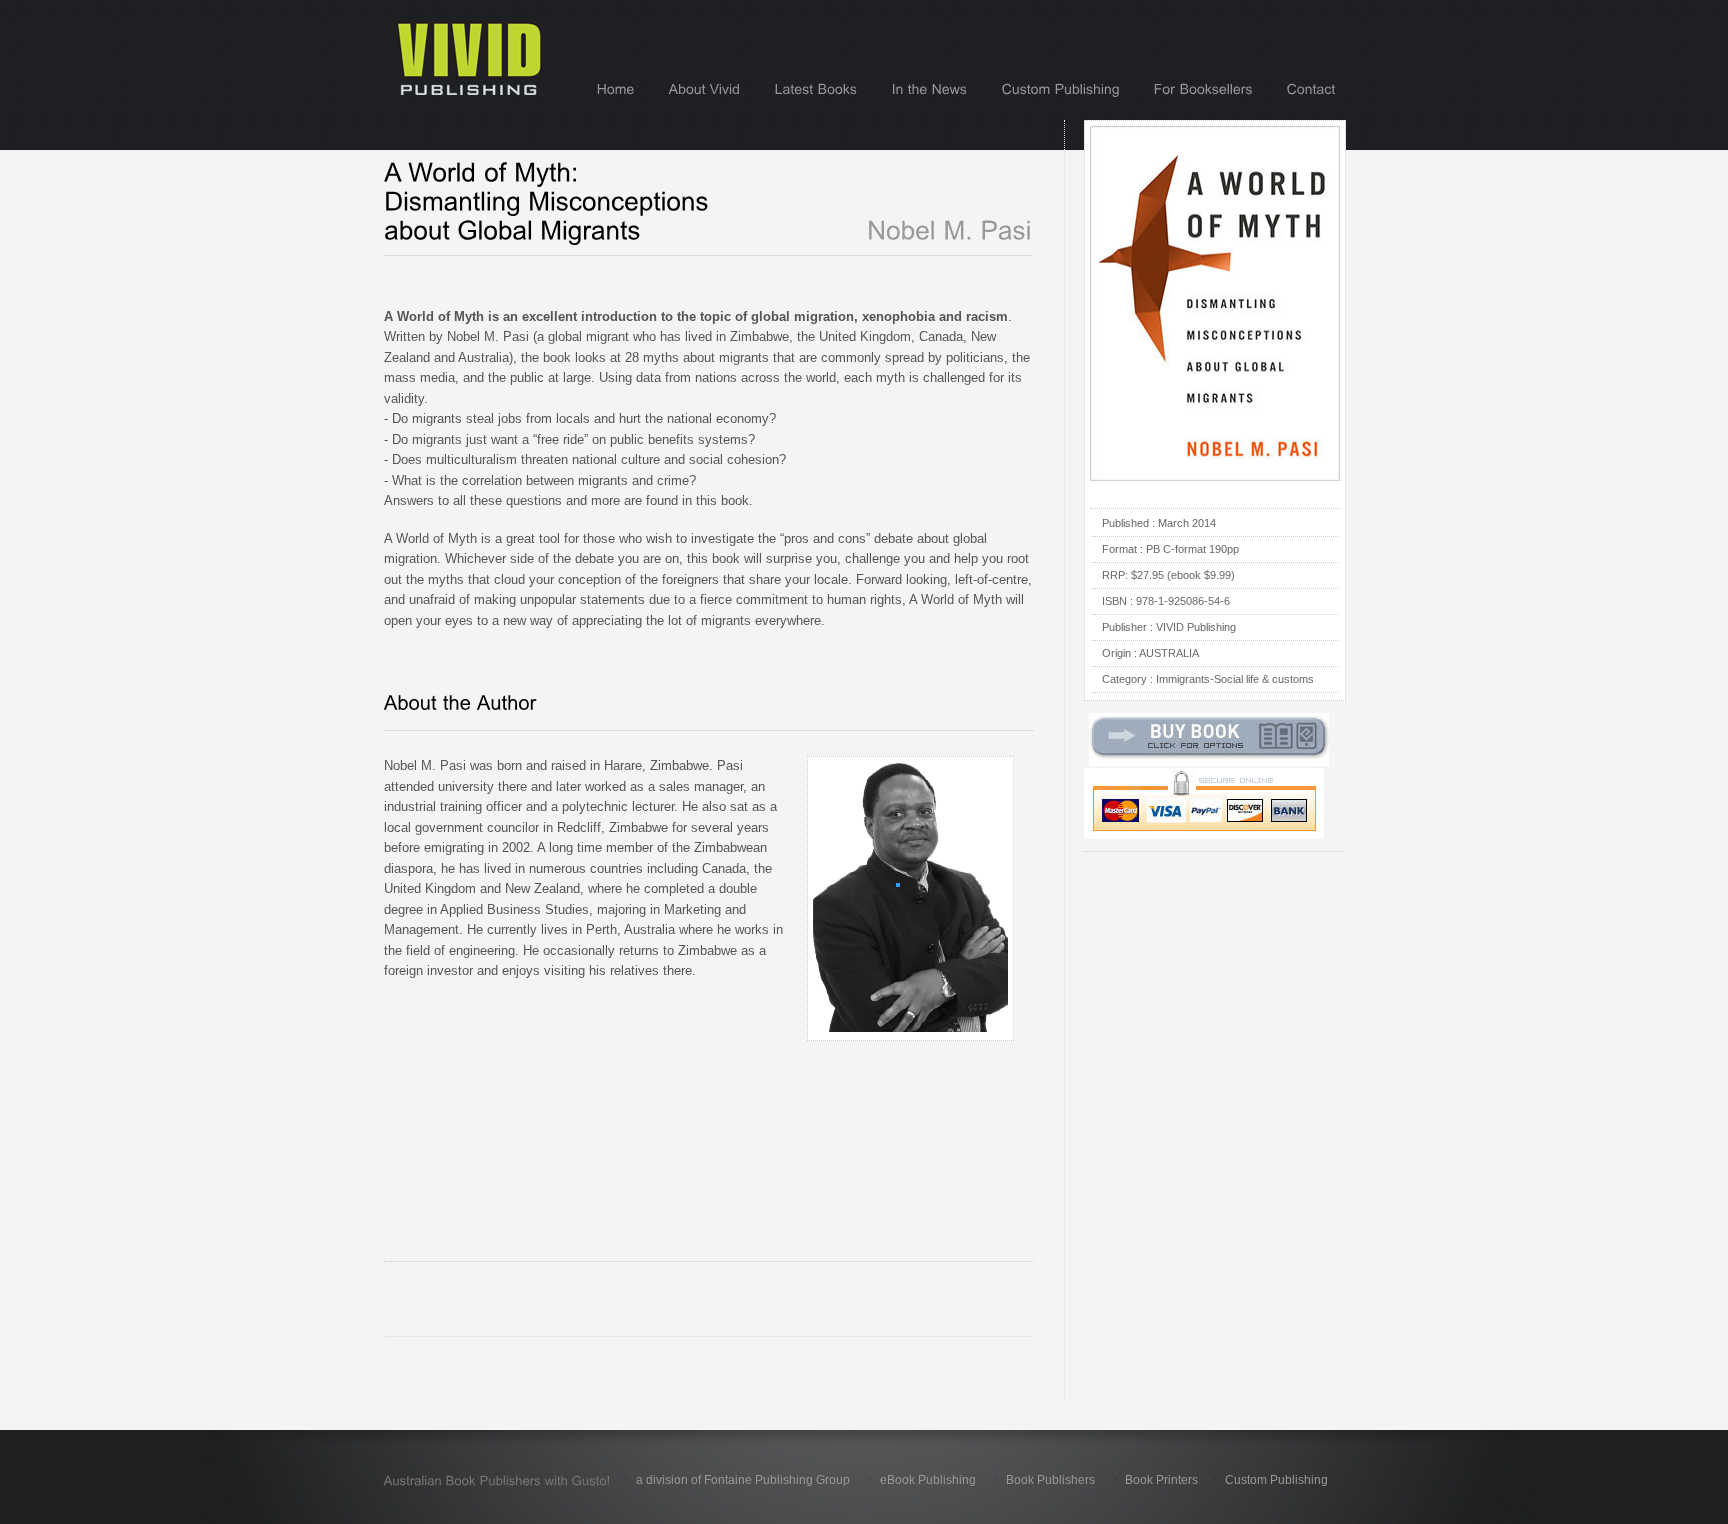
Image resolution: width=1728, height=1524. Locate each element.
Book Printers (1161, 1480)
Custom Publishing (1276, 1480)
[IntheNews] (930, 89)
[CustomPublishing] (1061, 89)
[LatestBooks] (816, 89)
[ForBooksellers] (1203, 89)
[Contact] (1311, 89)
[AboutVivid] (705, 89)
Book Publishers (1050, 1480)
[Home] (616, 89)
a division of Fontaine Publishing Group (743, 1480)
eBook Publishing (928, 1480)
